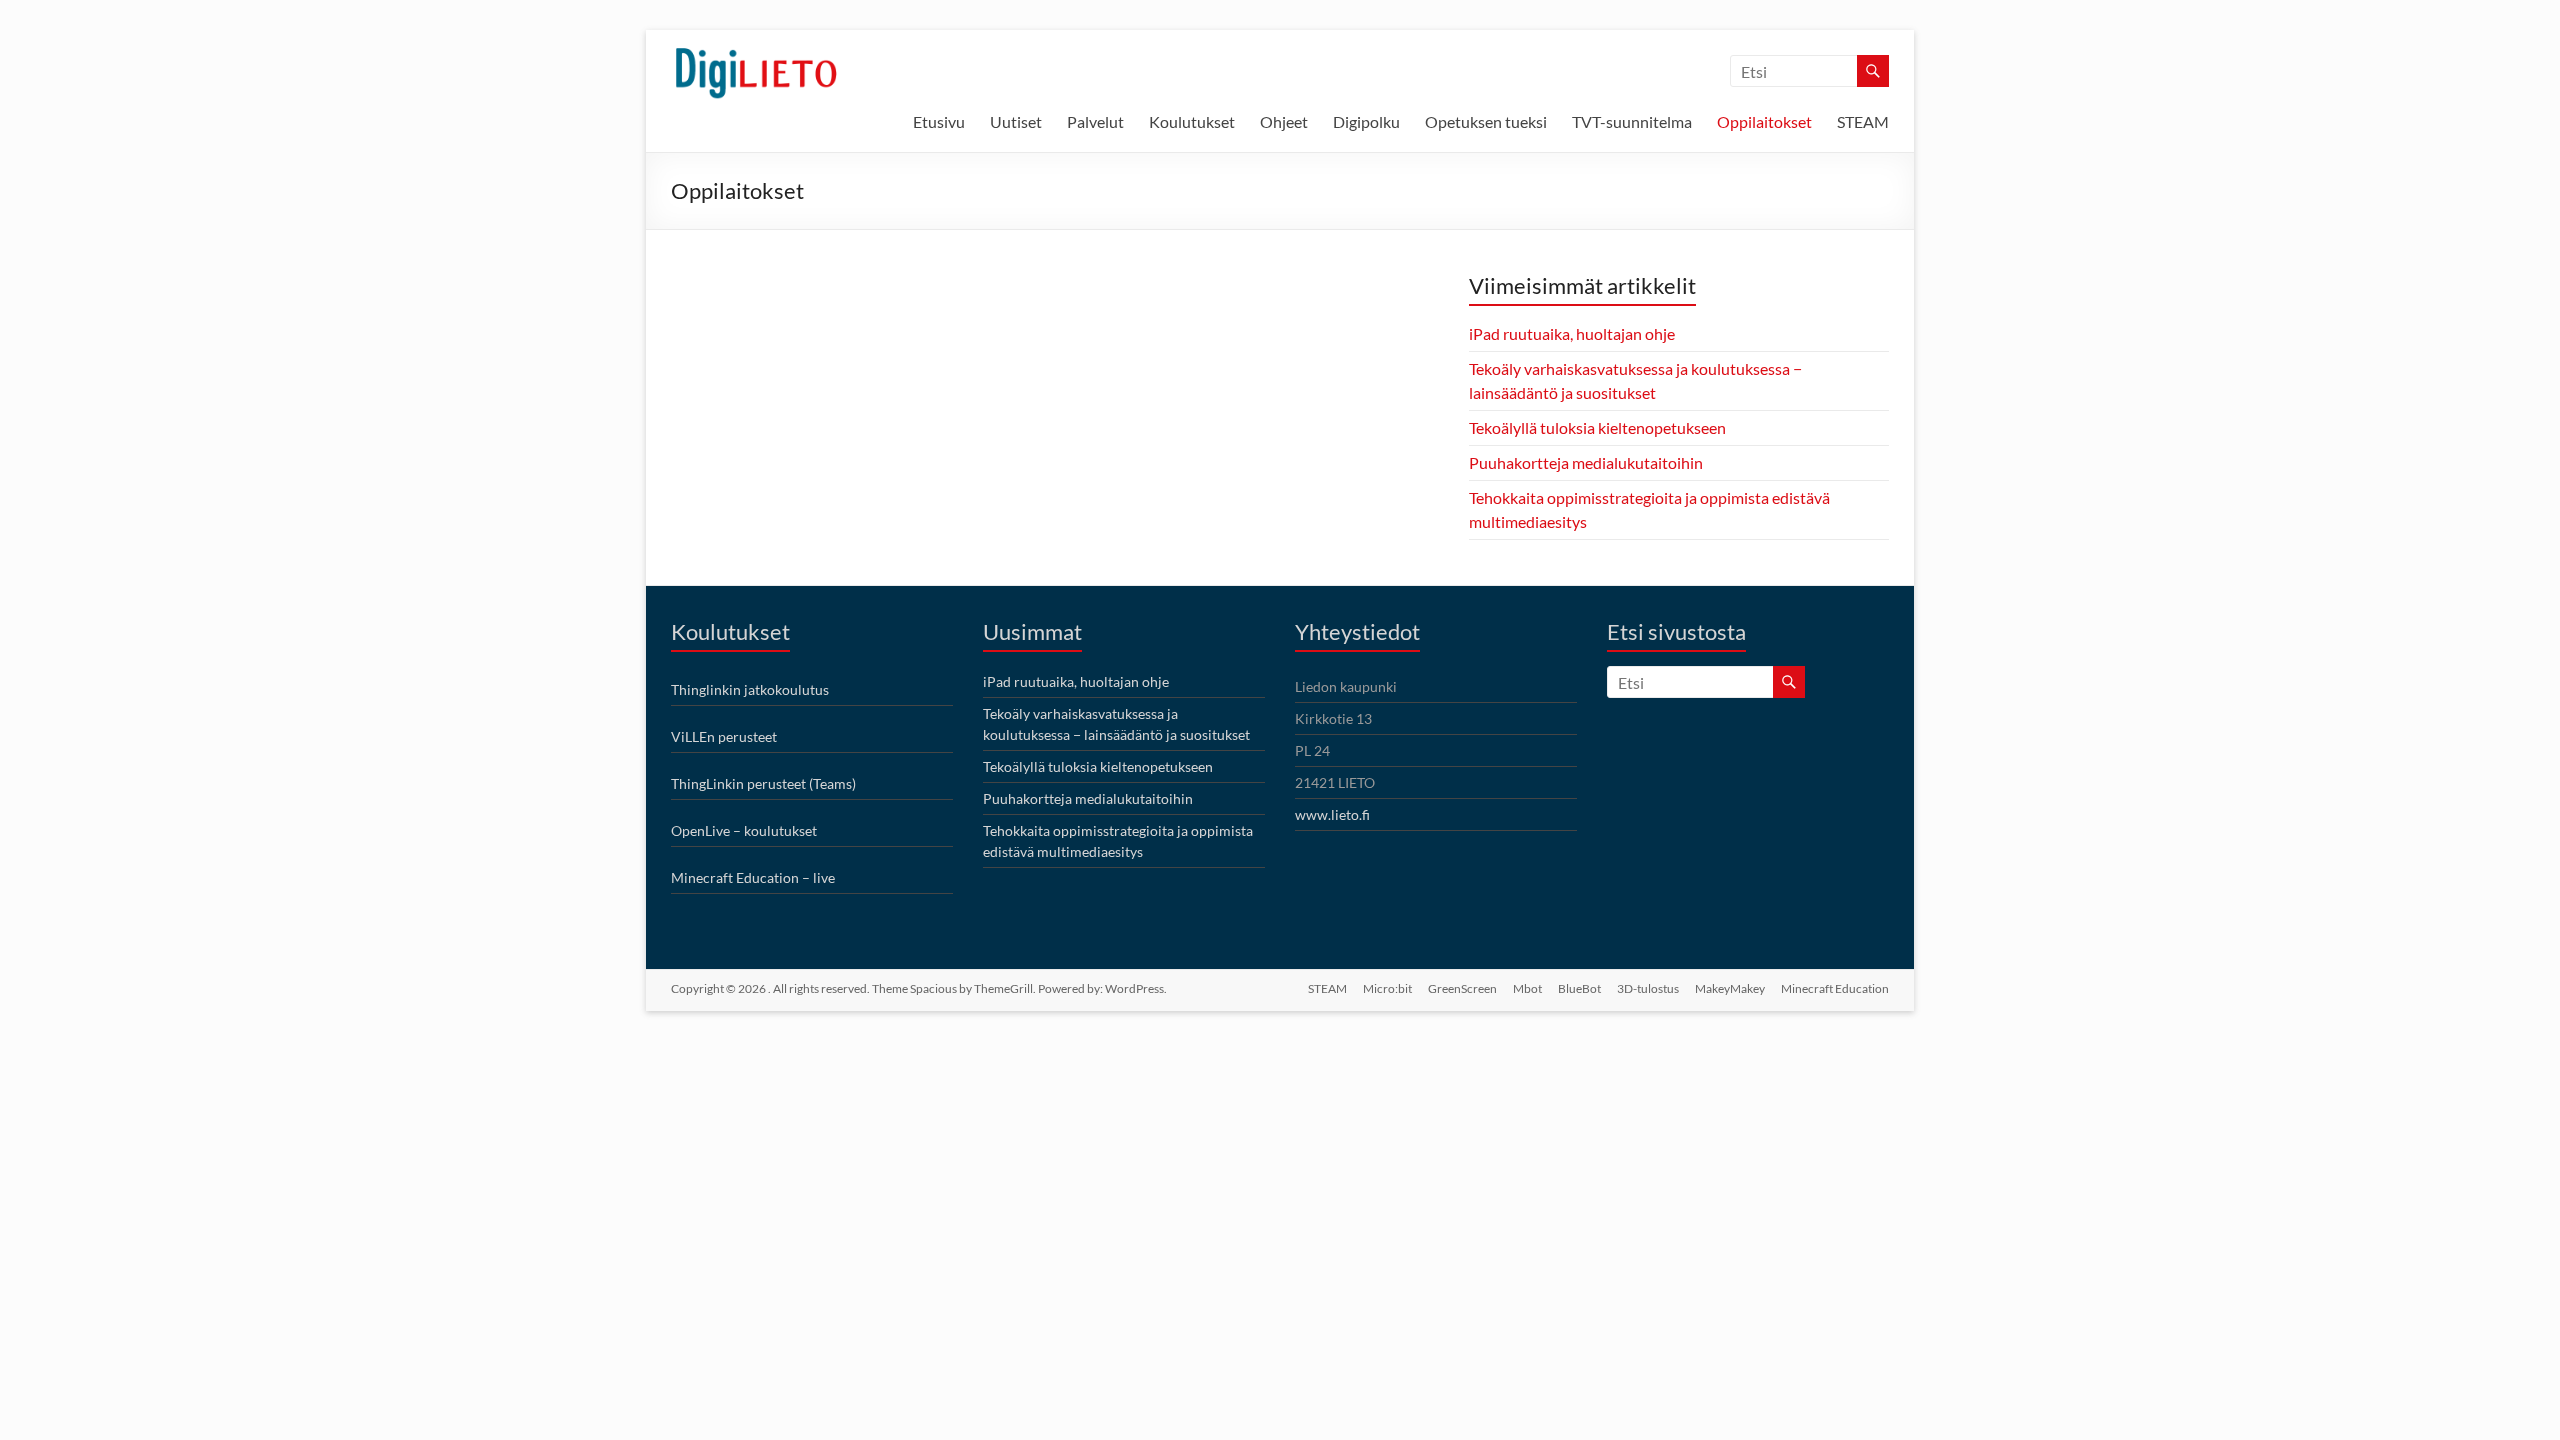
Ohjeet (1284, 121)
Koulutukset (1192, 121)
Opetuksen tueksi (1486, 121)
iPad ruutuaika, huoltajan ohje (1572, 333)
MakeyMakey (1730, 988)
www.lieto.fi (1332, 814)
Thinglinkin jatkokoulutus (750, 689)
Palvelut (1095, 121)
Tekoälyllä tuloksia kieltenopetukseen (1597, 427)
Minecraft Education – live (753, 877)
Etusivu (939, 121)
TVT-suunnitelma (1632, 121)
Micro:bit (1387, 988)
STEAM (1863, 121)
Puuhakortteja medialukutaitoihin (1586, 462)
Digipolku (1366, 121)
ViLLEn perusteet (724, 736)
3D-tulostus (1648, 988)
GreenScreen (1462, 988)
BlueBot (1579, 988)
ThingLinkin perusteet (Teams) (763, 783)
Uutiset (1016, 121)
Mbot (1527, 988)
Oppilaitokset (1764, 121)
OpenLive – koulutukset (744, 830)
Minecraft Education (1835, 988)
